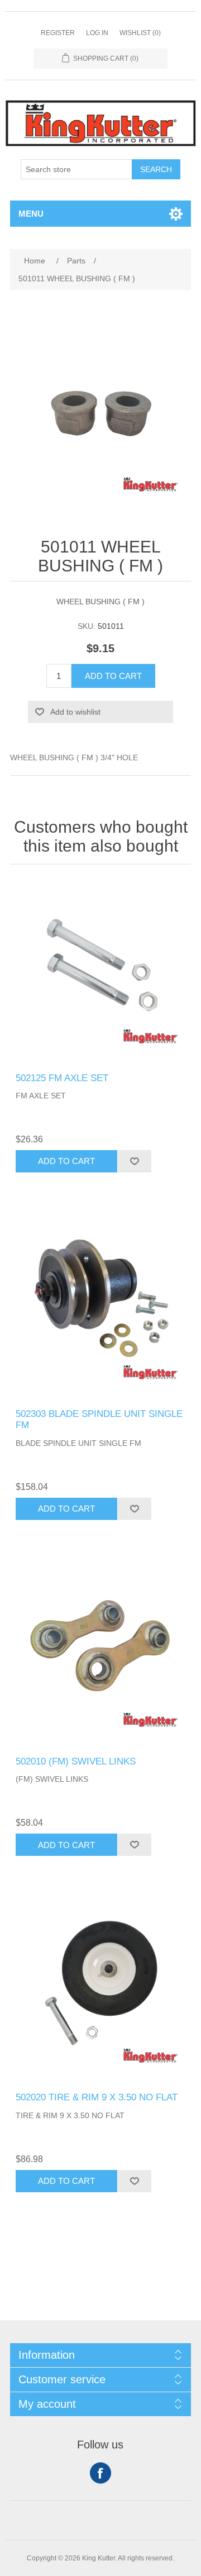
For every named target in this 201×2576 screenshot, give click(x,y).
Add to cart (113, 676)
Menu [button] (31, 214)
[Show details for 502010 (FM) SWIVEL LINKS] (100, 1655)
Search (156, 169)
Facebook (100, 2473)
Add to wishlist (75, 712)
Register (58, 33)
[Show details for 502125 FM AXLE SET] (100, 971)
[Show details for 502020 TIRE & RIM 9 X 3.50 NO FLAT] (100, 1991)
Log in (97, 33)
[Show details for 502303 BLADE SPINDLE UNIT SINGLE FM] (100, 1307)
